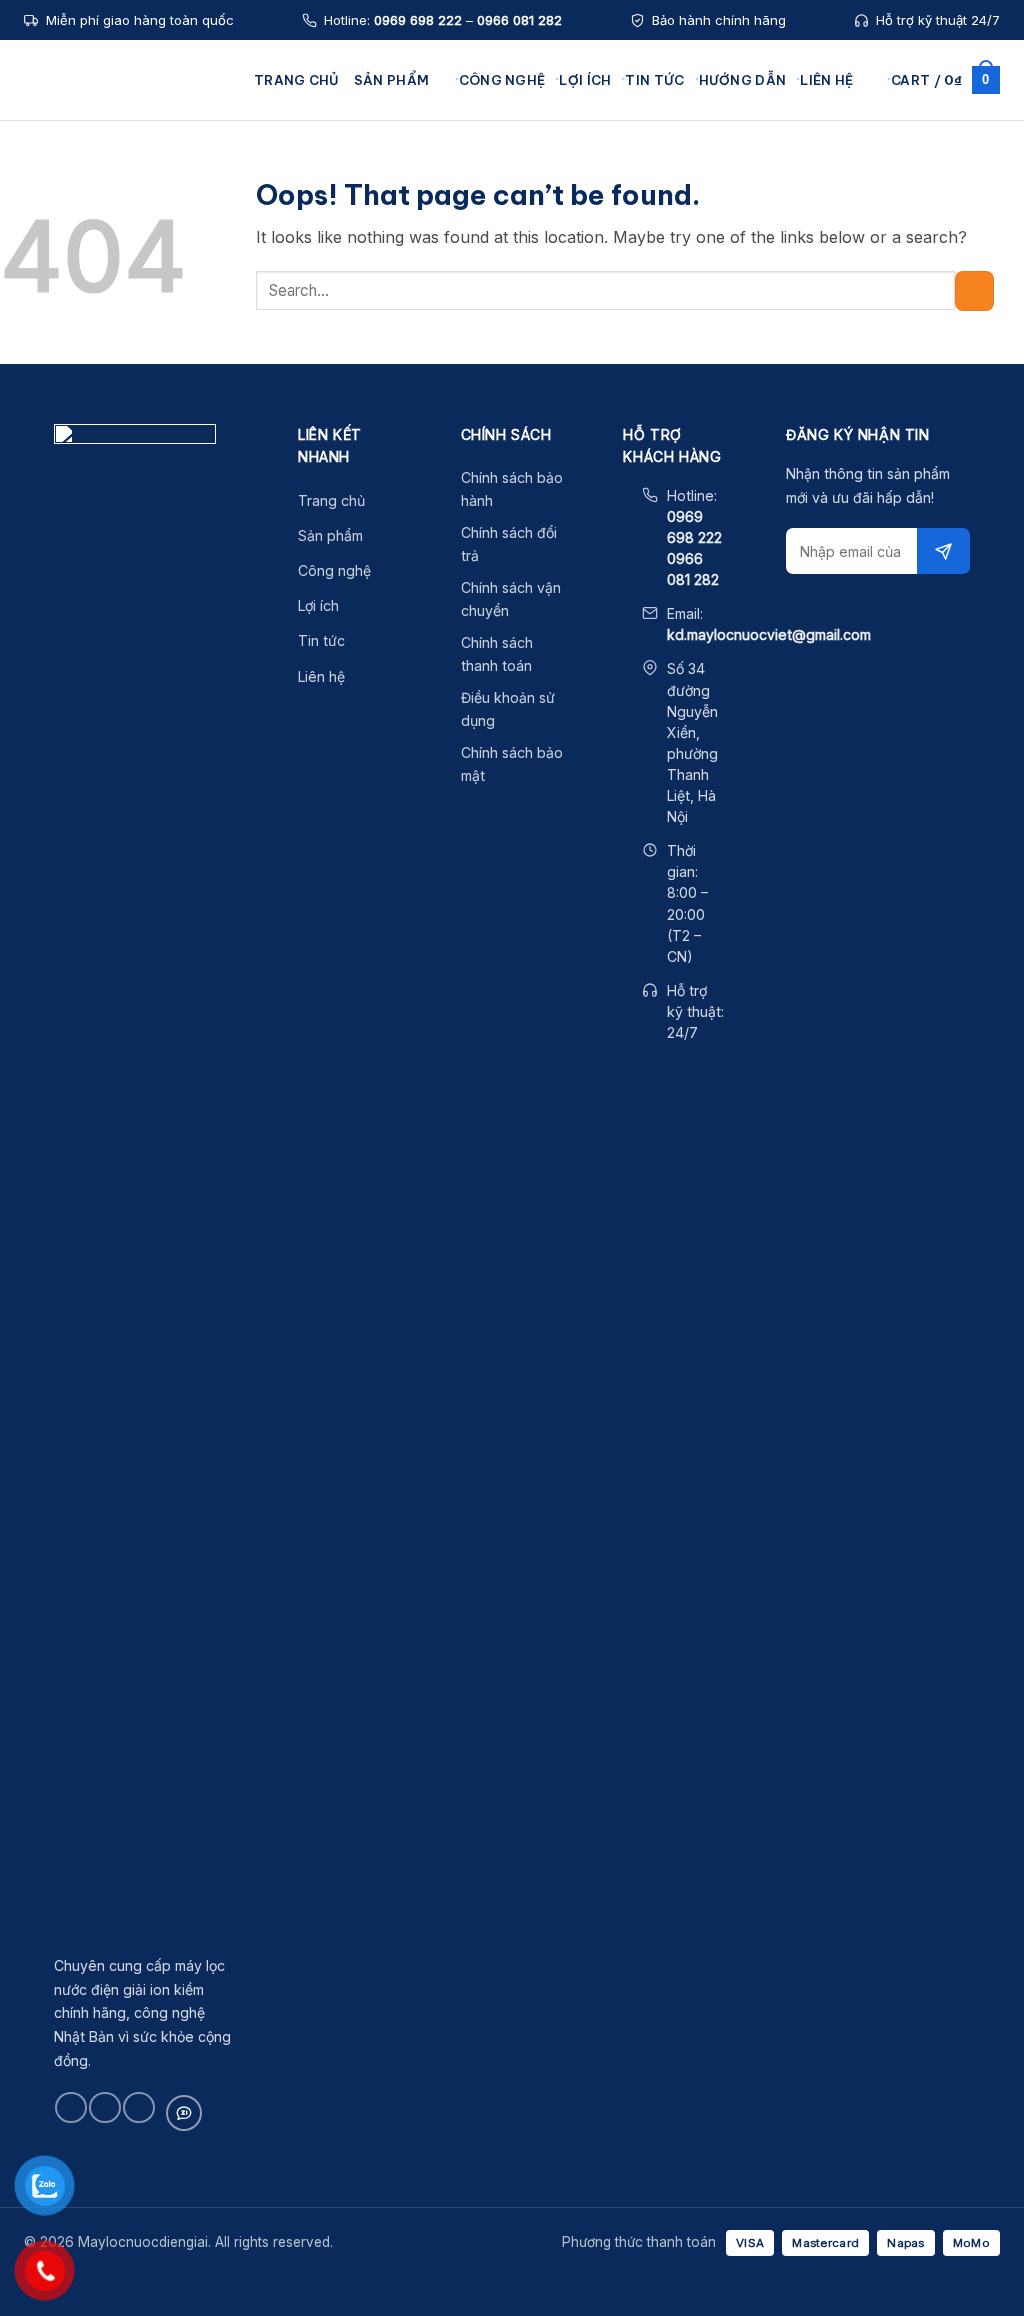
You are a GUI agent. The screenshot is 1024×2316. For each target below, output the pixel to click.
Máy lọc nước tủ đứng (426, 262)
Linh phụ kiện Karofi (840, 204)
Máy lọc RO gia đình (630, 262)
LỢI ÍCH (585, 80)
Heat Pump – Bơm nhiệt (851, 290)
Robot (166, 233)
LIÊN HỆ (826, 80)
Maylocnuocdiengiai (129, 80)
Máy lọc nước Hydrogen (433, 204)
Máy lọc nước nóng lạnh (433, 233)
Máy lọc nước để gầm (425, 175)
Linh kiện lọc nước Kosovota (863, 233)
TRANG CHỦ (297, 80)
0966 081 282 (519, 20)
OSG (162, 262)
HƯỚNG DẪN (743, 80)
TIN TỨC (654, 80)
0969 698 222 (418, 20)
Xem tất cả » (187, 405)
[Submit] (974, 290)
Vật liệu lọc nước (830, 262)
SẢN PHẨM (391, 80)
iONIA (165, 348)
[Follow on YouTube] (138, 2107)
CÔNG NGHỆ (502, 80)
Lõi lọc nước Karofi (837, 175)
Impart (167, 376)
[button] (869, 79)
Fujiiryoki (175, 319)
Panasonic (181, 290)
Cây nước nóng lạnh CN (643, 204)
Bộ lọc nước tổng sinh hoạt (652, 175)
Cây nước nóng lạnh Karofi (442, 319)
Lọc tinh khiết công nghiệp (651, 319)
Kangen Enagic (195, 175)
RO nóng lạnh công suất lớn (653, 233)
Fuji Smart (178, 204)
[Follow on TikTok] (104, 2107)
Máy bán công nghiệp (426, 290)
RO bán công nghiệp (632, 290)
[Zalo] (184, 2113)
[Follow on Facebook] (70, 2107)
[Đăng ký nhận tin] (943, 551)
